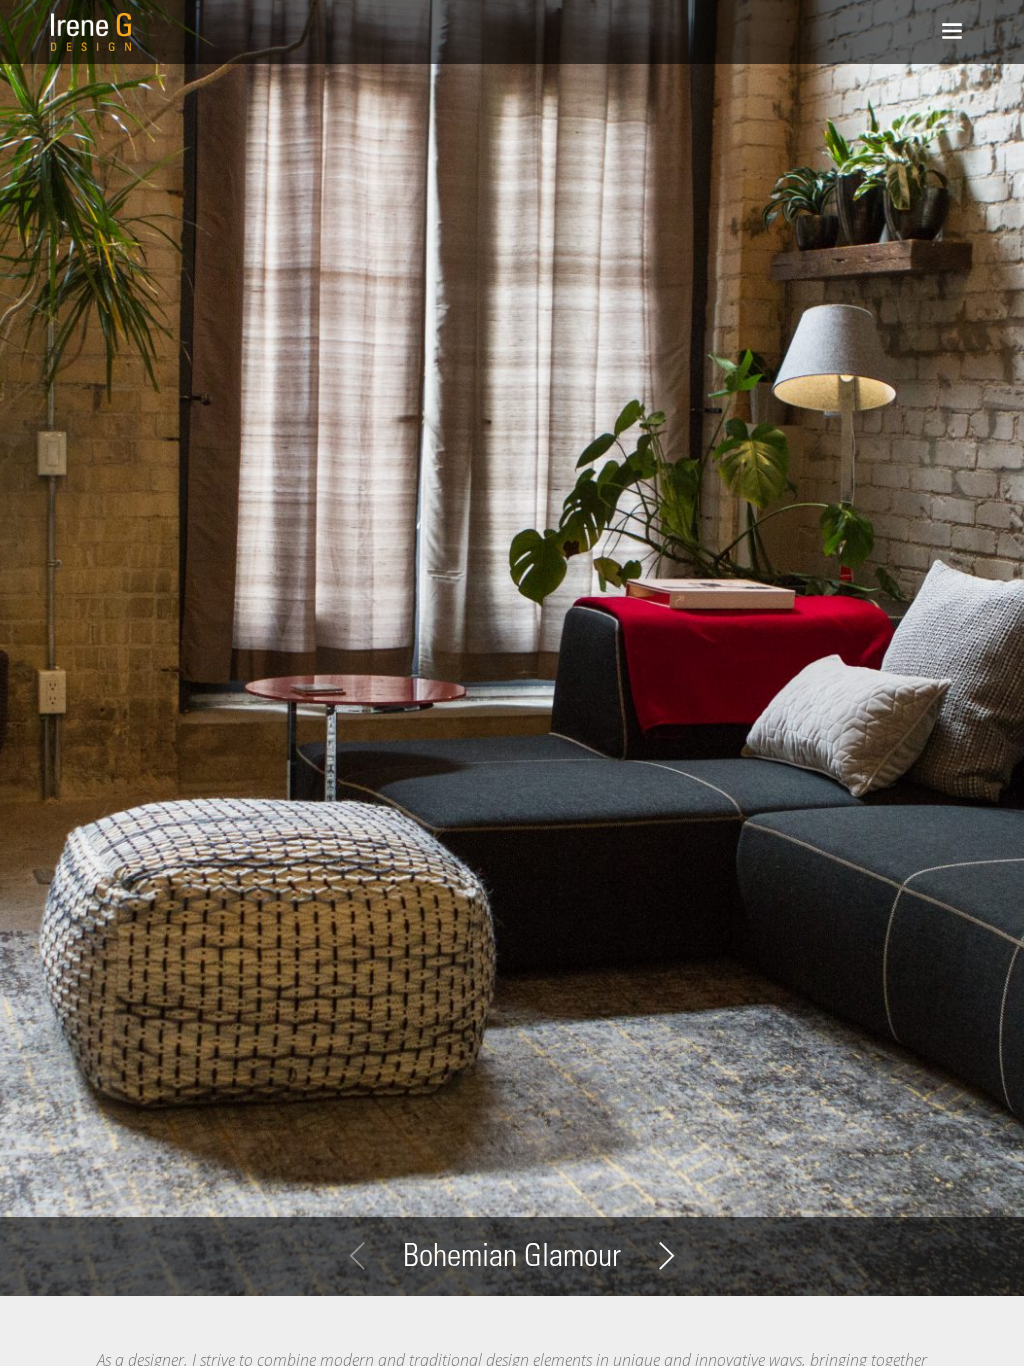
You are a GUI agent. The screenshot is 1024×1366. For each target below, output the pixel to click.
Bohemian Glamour (512, 1259)
